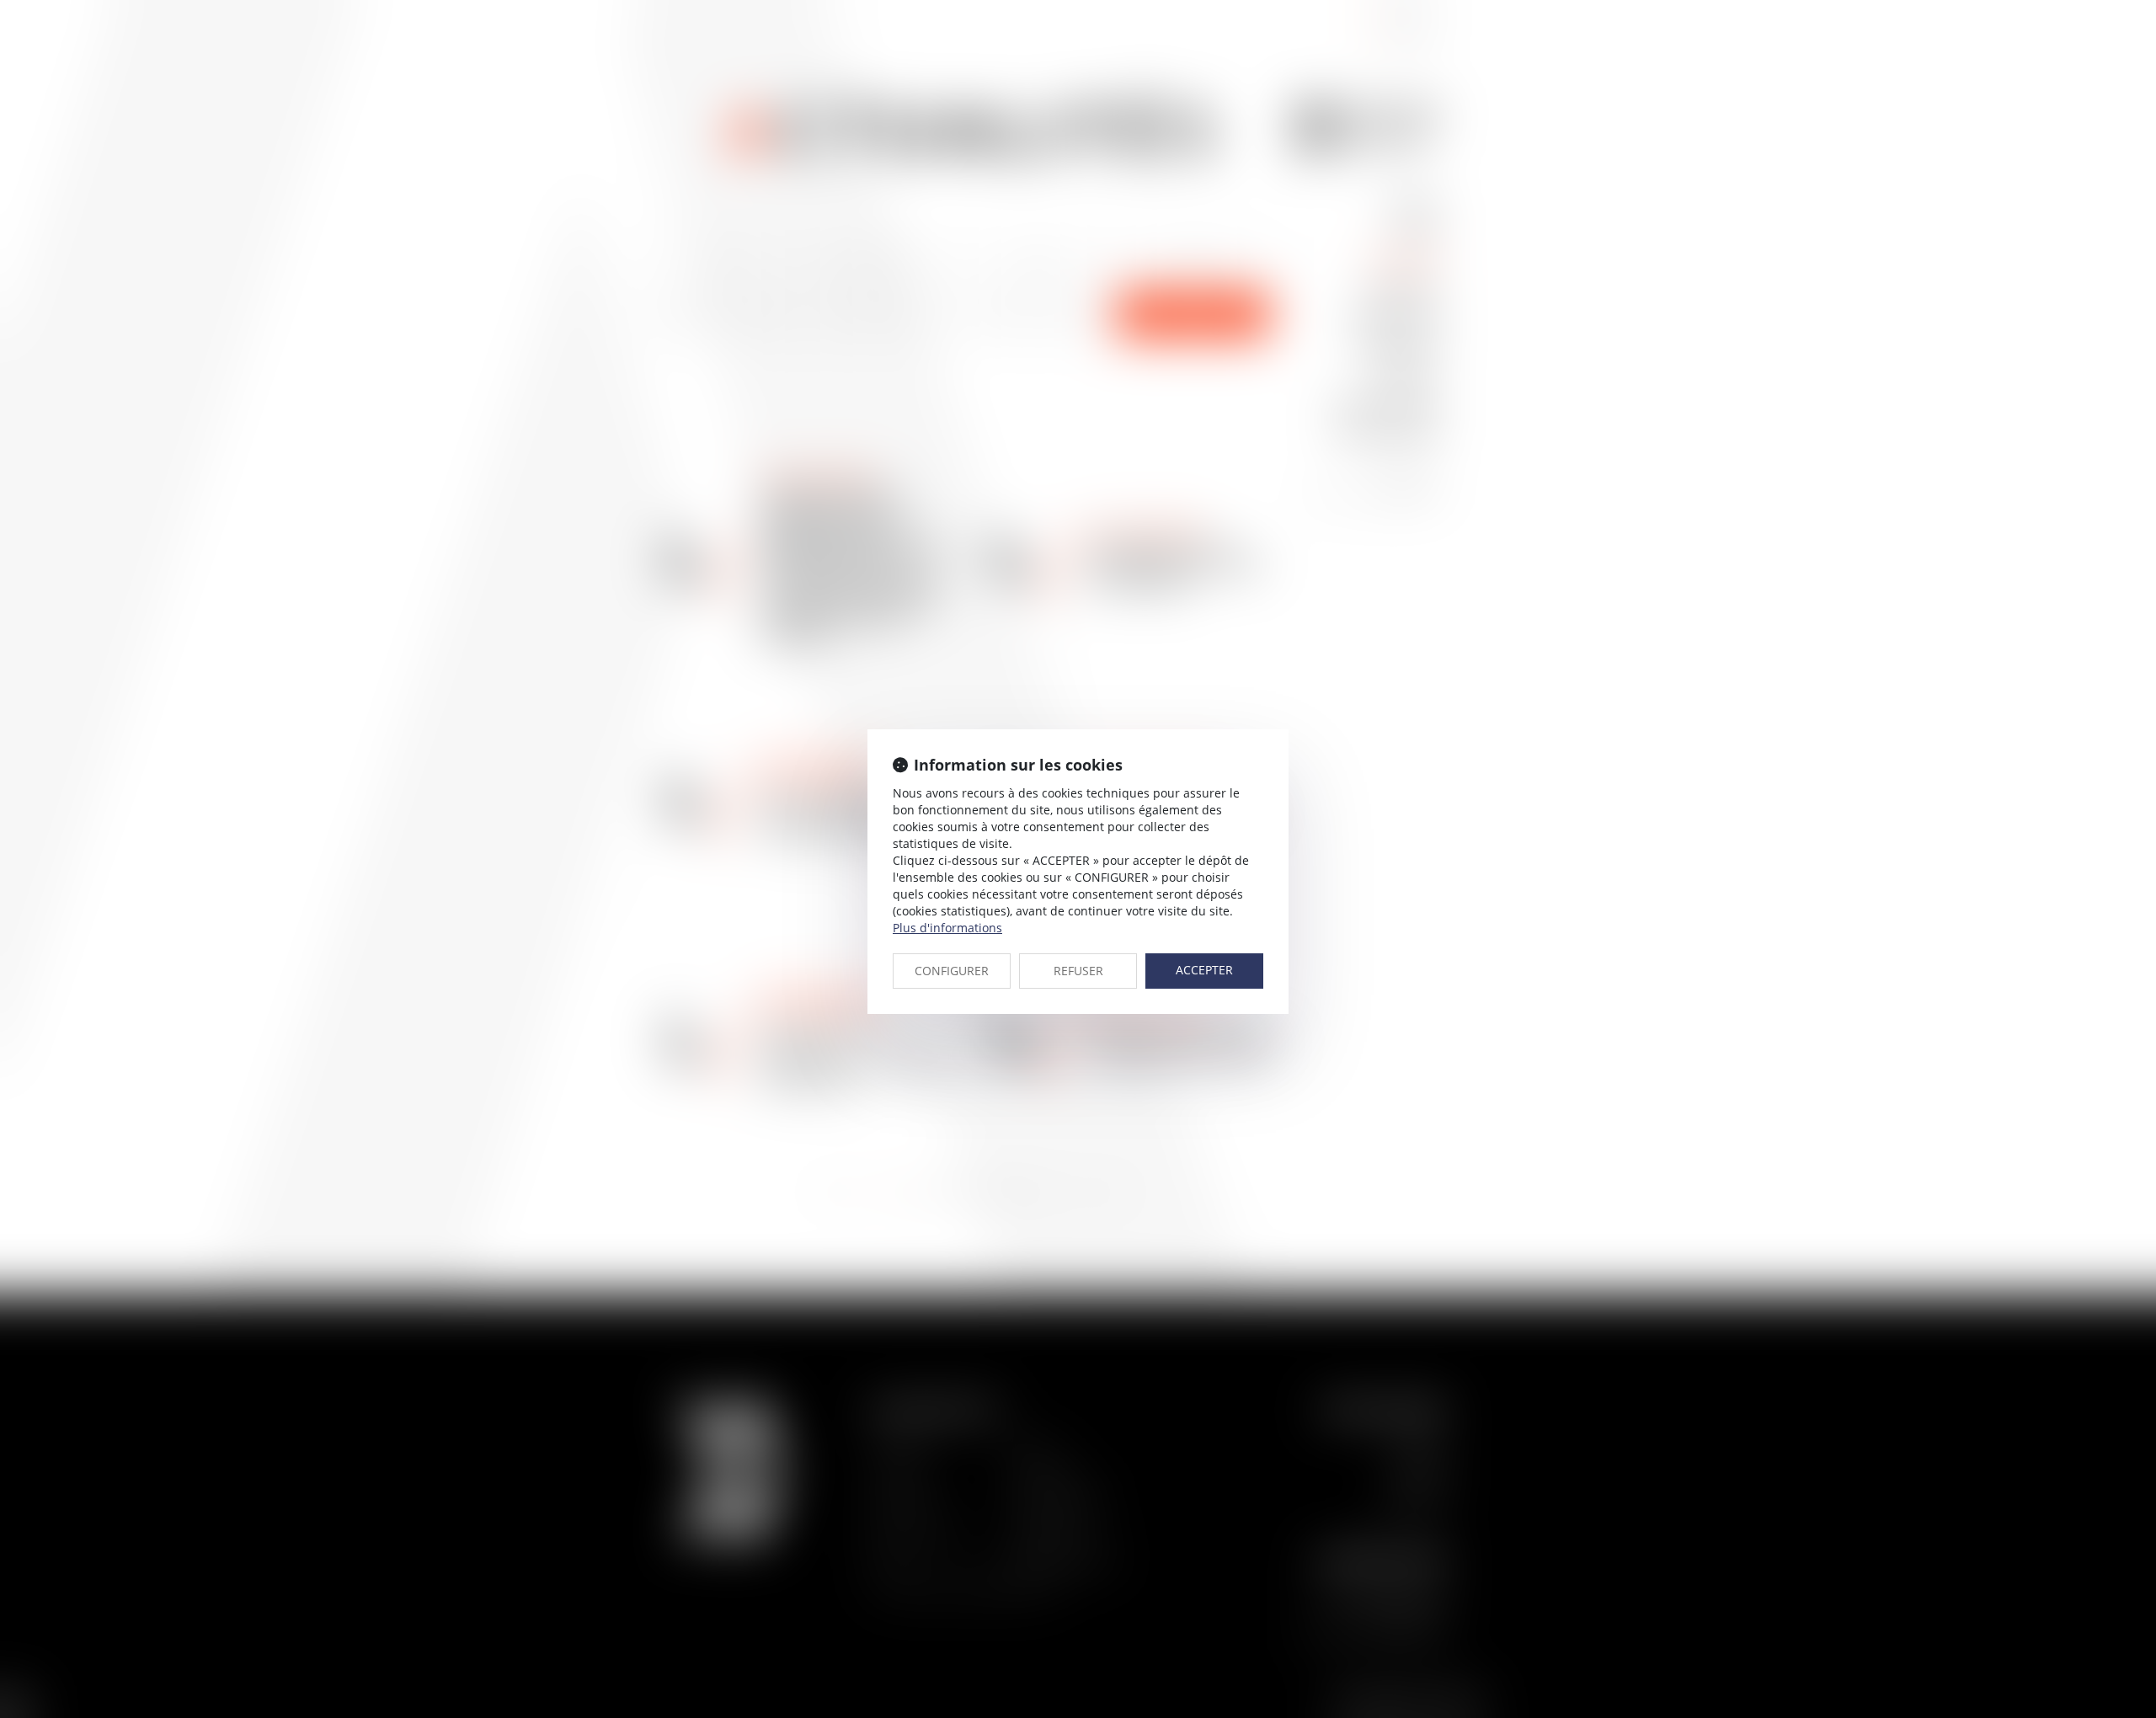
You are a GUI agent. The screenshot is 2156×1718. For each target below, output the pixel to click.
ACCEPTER (1204, 970)
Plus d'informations (947, 928)
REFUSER (1078, 971)
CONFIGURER (952, 971)
